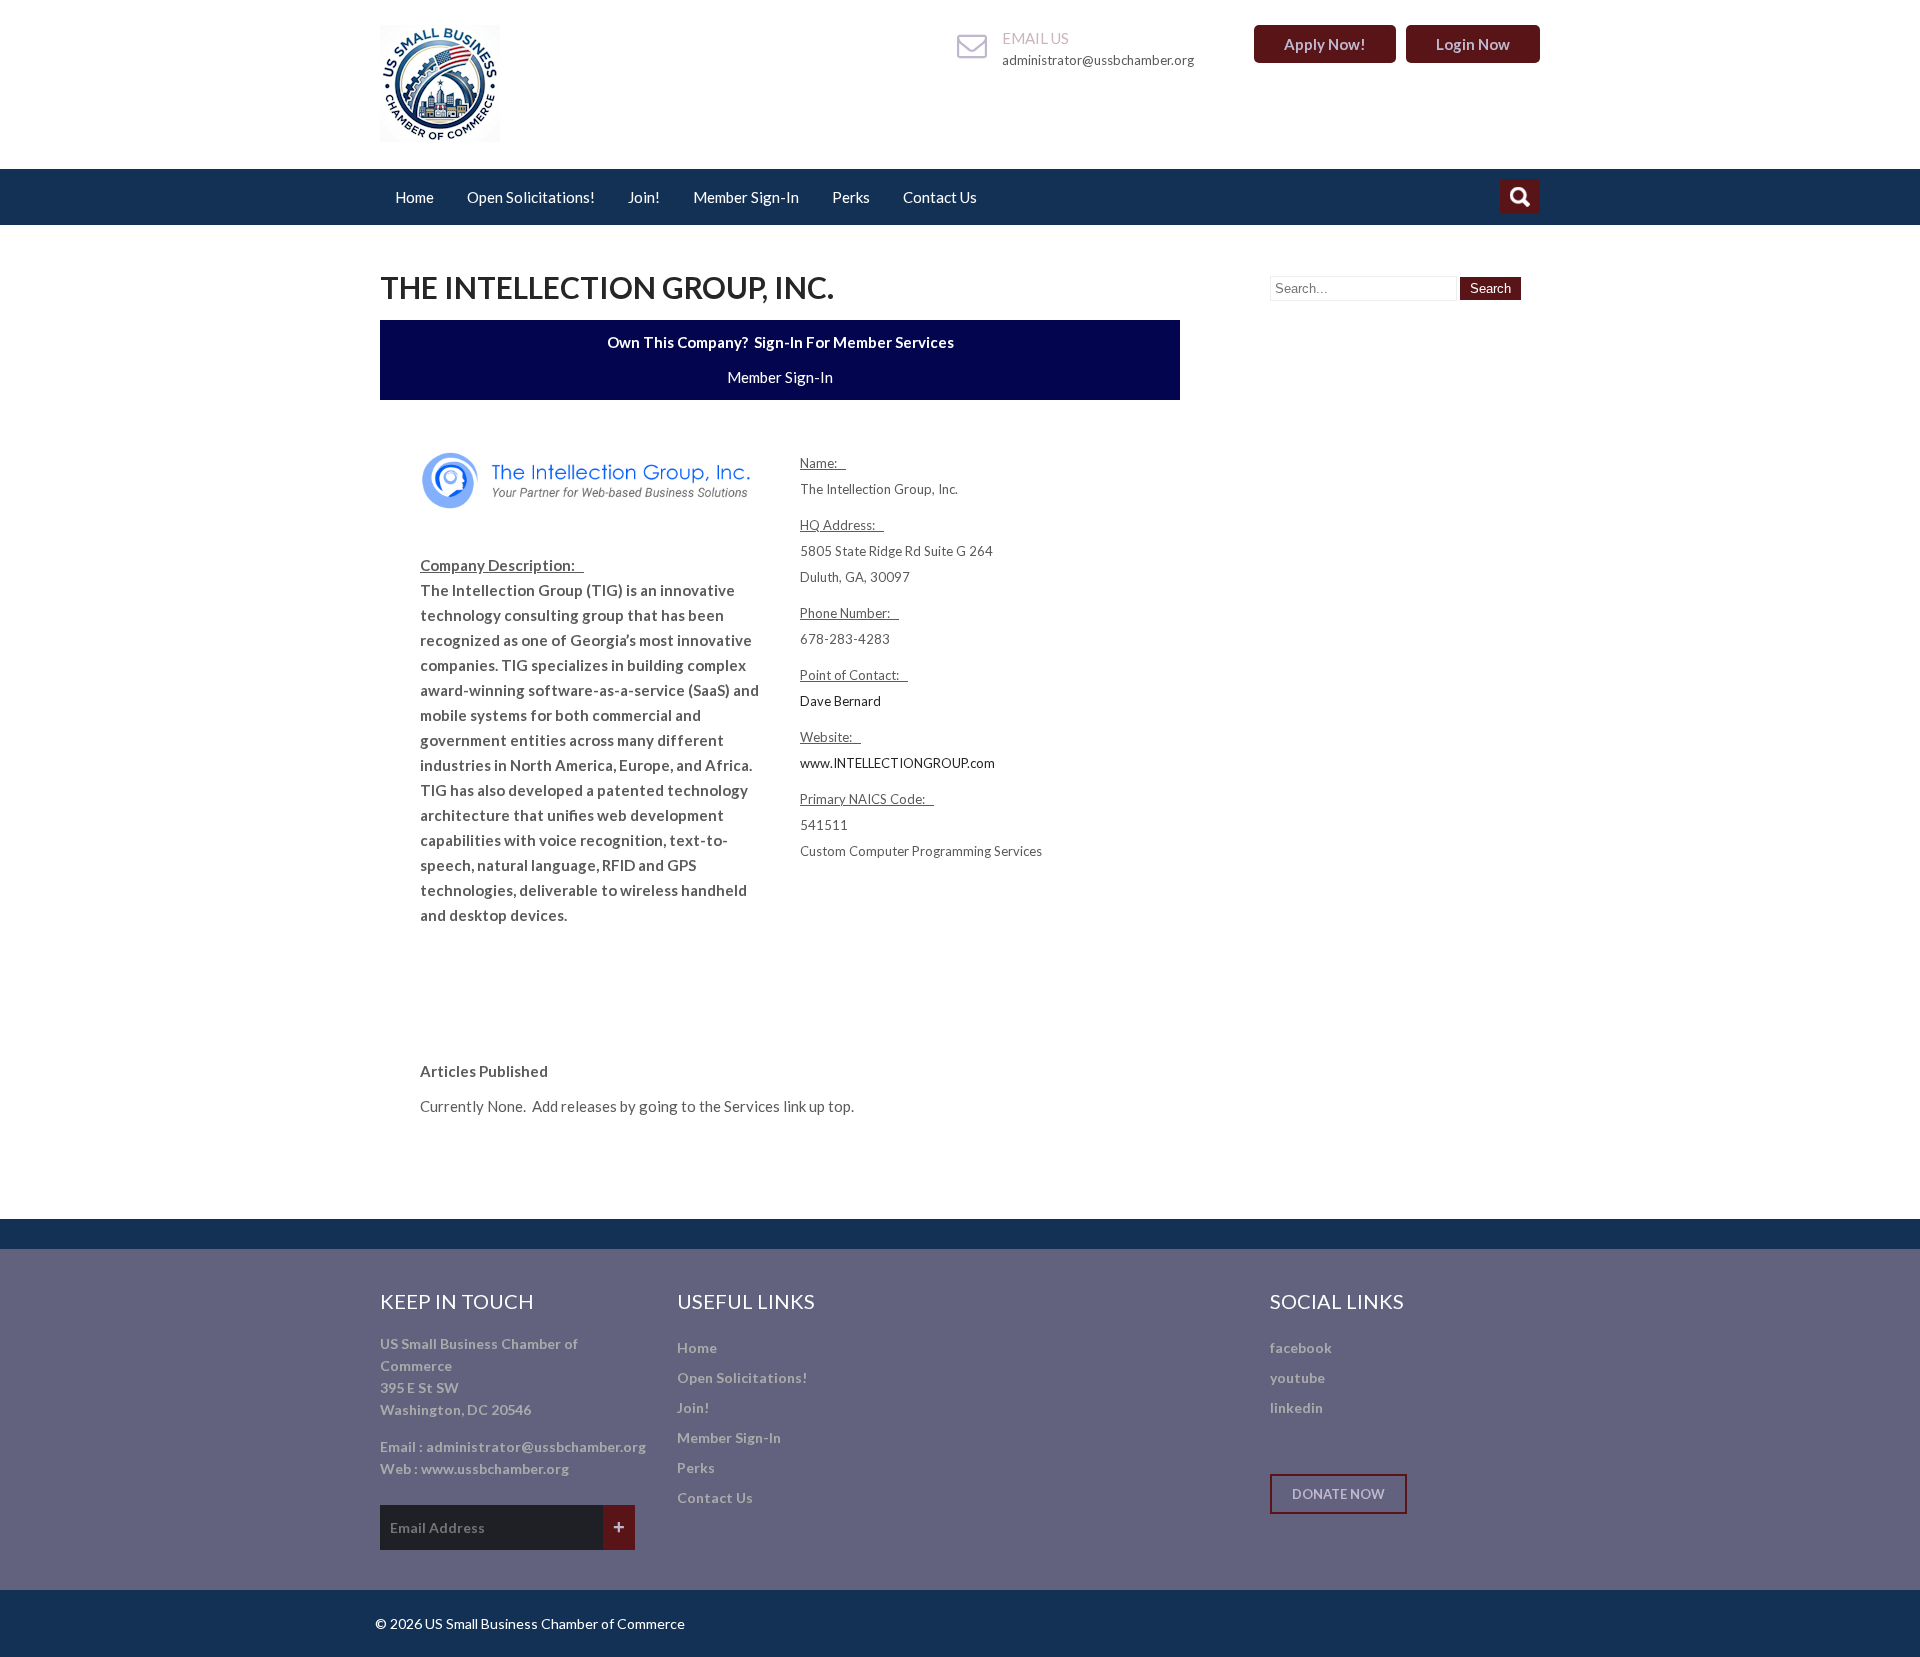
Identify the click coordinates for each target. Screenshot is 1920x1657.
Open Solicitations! (531, 197)
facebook (1301, 1347)
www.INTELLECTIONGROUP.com (897, 763)
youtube (1297, 1377)
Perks (851, 197)
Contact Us (940, 197)
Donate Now (1338, 1494)
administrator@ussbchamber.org (536, 1446)
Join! (644, 197)
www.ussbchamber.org (495, 1468)
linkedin (1296, 1407)
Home (414, 197)
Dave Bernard (840, 701)
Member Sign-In (746, 197)
